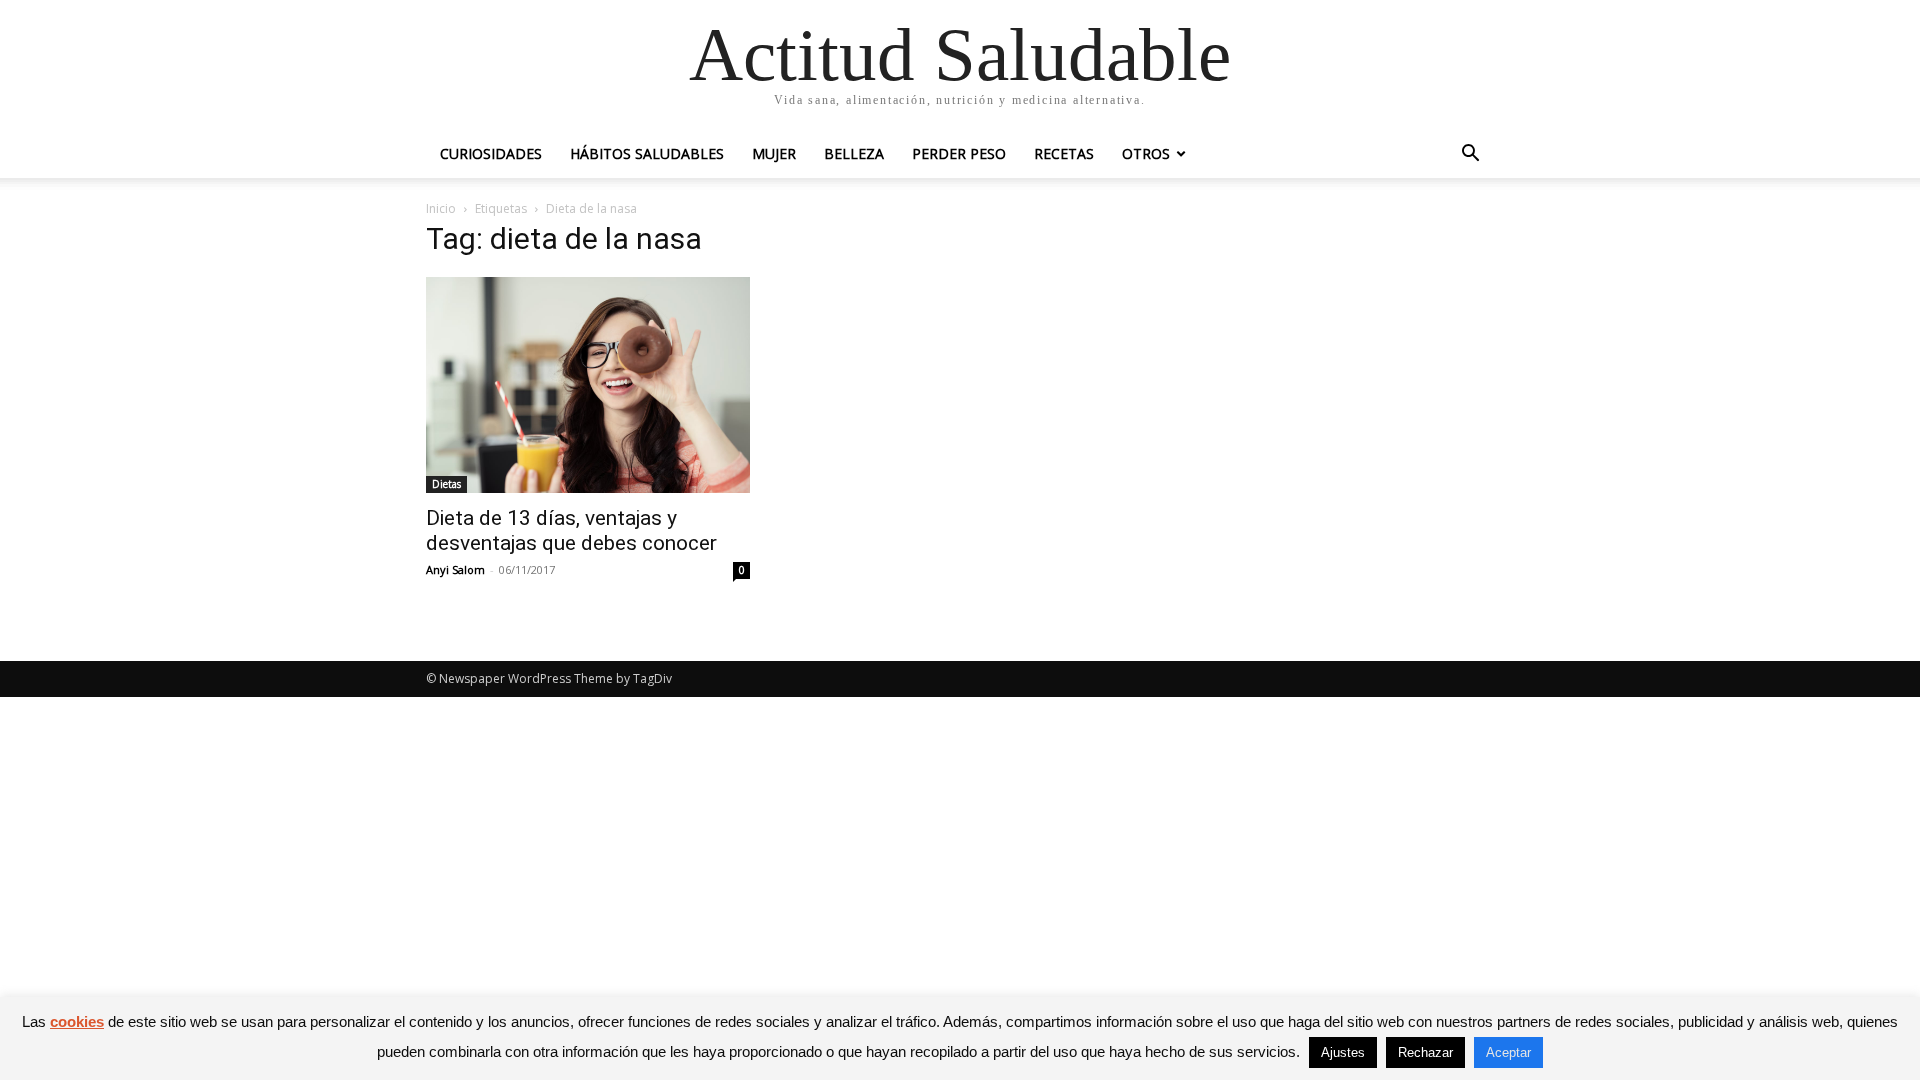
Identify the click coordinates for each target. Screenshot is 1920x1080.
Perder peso (959, 153)
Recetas (1064, 153)
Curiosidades (491, 153)
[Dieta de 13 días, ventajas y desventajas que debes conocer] (588, 385)
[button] (1470, 155)
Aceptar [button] (1508, 1052)
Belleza (854, 153)
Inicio (441, 208)
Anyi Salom (455, 569)
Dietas (446, 484)
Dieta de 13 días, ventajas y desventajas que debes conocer (571, 530)
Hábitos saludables (647, 153)
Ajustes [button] (1343, 1052)
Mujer (774, 153)
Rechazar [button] (1425, 1052)
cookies (77, 1021)
